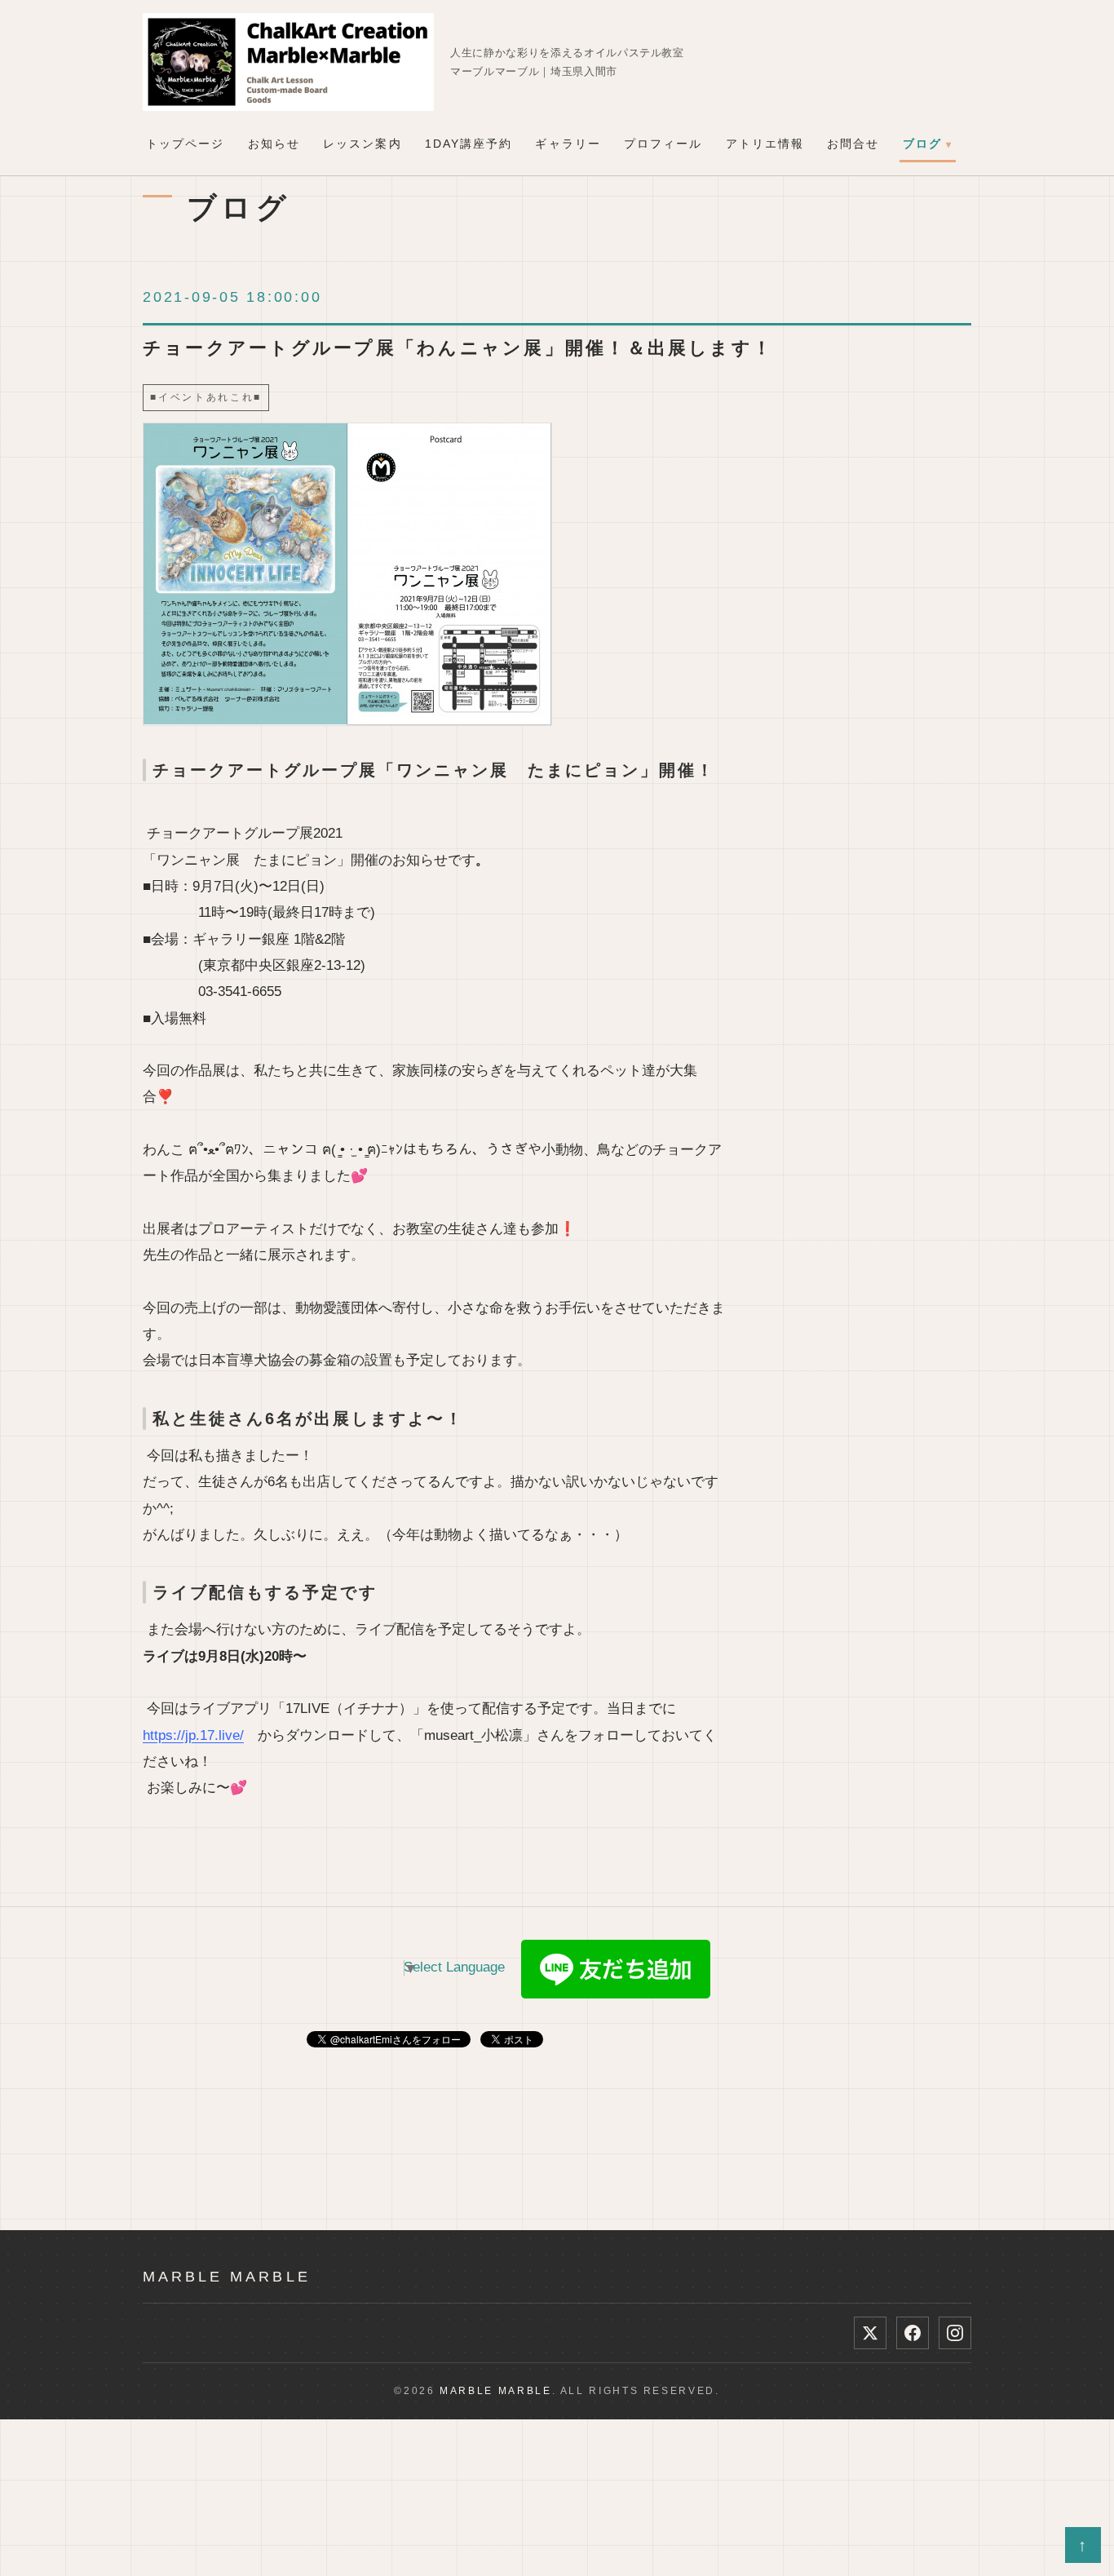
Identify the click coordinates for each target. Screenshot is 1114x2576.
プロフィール (663, 144)
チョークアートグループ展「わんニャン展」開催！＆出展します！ (458, 348)
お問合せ (853, 144)
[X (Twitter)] (870, 2333)
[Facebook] (913, 2333)
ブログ (922, 144)
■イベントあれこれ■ (206, 397)
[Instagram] (955, 2333)
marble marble (227, 2276)
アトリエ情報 (765, 144)
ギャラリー (568, 144)
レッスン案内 (362, 144)
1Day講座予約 (469, 144)
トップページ (186, 144)
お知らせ (274, 144)
